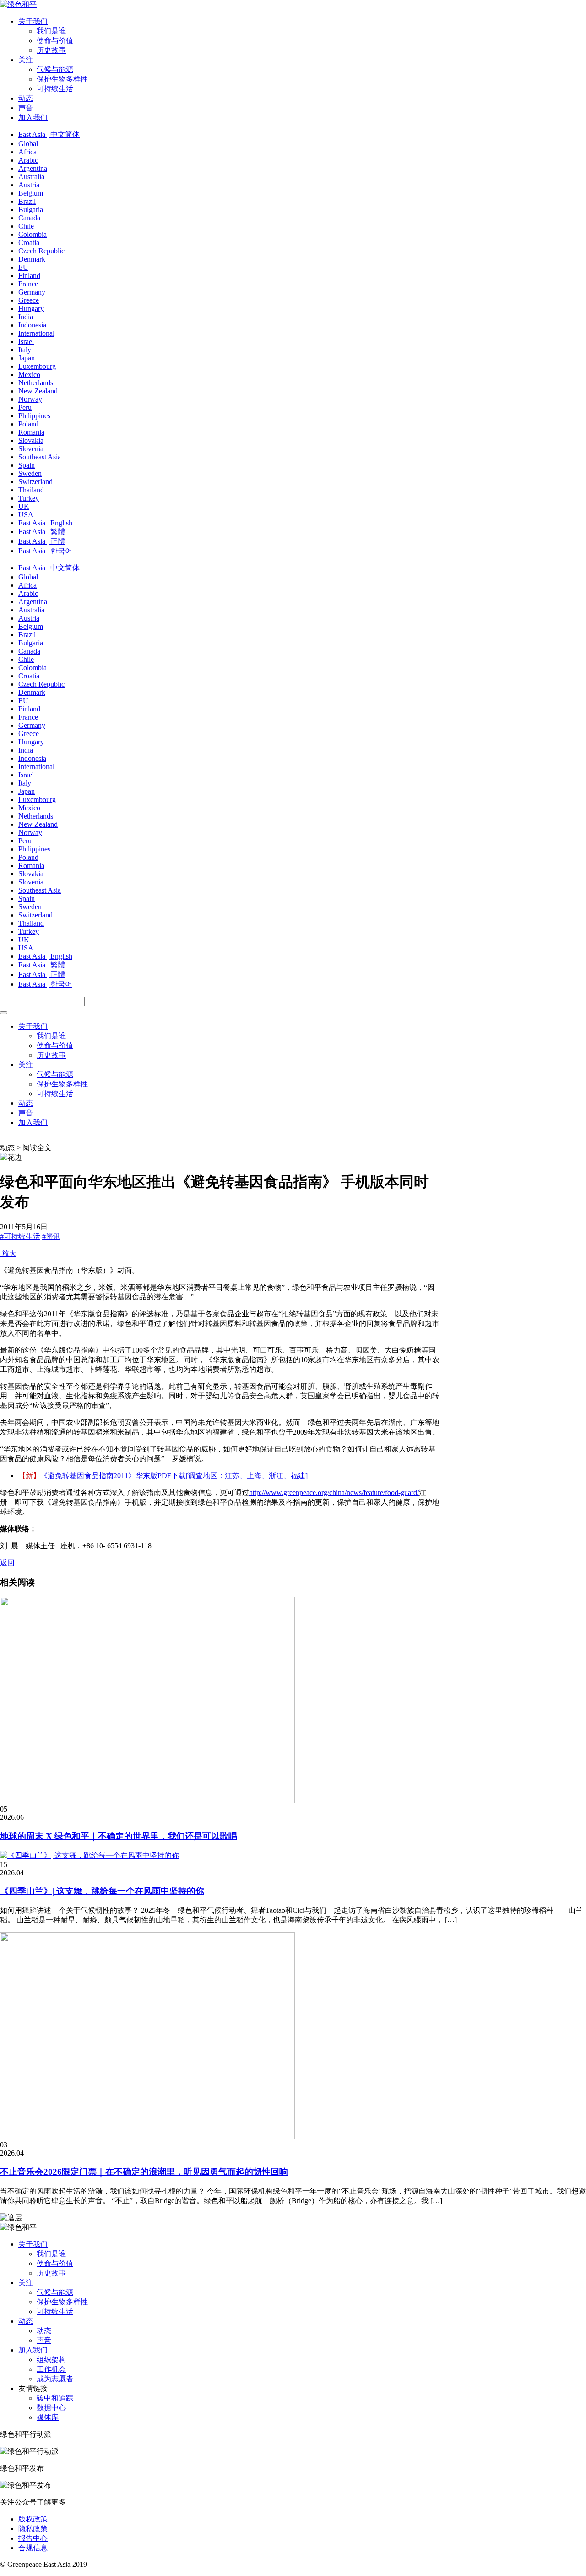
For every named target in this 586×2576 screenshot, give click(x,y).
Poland (28, 424)
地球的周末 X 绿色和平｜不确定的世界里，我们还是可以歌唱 (119, 1836)
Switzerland (35, 482)
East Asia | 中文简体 (49, 134)
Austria (29, 185)
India (26, 317)
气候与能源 (55, 69)
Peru (25, 407)
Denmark (32, 259)
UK (24, 506)
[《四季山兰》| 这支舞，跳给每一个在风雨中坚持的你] (90, 1855)
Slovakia (31, 440)
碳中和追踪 (55, 2398)
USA (26, 515)
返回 (7, 1563)
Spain (27, 465)
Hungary (31, 308)
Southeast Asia (40, 457)
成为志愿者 (55, 2379)
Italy (25, 350)
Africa (27, 152)
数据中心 (51, 2408)
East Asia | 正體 (42, 541)
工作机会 (51, 2369)
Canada (29, 218)
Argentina (33, 168)
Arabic (28, 160)
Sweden (30, 473)
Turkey (29, 498)
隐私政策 (33, 2529)
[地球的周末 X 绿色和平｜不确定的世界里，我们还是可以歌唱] (147, 1801)
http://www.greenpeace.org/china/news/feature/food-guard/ (334, 1493)
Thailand (31, 490)
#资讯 (51, 1236)
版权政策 (33, 2519)
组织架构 (51, 2360)
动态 (26, 98)
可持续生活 (55, 89)
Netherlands (36, 383)
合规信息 (33, 2548)
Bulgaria (31, 210)
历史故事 (51, 50)
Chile (26, 226)
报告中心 (33, 2538)
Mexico (29, 374)
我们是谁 (51, 31)
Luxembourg (37, 366)
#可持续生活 (20, 1236)
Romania (31, 432)
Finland (29, 276)
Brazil (27, 201)
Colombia (33, 234)
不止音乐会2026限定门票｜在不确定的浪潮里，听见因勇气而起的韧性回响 (144, 2172)
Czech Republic (41, 251)
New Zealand (38, 391)
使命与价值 (55, 41)
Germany (32, 292)
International (36, 333)
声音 (26, 108)
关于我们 (33, 21)
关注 (26, 60)
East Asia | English (45, 523)
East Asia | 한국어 (45, 551)
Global (28, 144)
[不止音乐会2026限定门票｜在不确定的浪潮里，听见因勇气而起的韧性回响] (147, 2137)
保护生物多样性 (62, 79)
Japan (27, 358)
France (28, 284)
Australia (31, 177)
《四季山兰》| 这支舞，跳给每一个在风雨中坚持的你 (102, 1891)
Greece (29, 300)
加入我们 (33, 117)
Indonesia (32, 325)
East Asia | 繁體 (42, 532)
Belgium (31, 193)
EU (23, 267)
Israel (26, 341)
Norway (30, 399)
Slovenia (31, 449)
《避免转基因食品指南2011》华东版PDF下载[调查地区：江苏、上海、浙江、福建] (163, 1476)
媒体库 (48, 2417)
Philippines (34, 416)
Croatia (29, 243)
